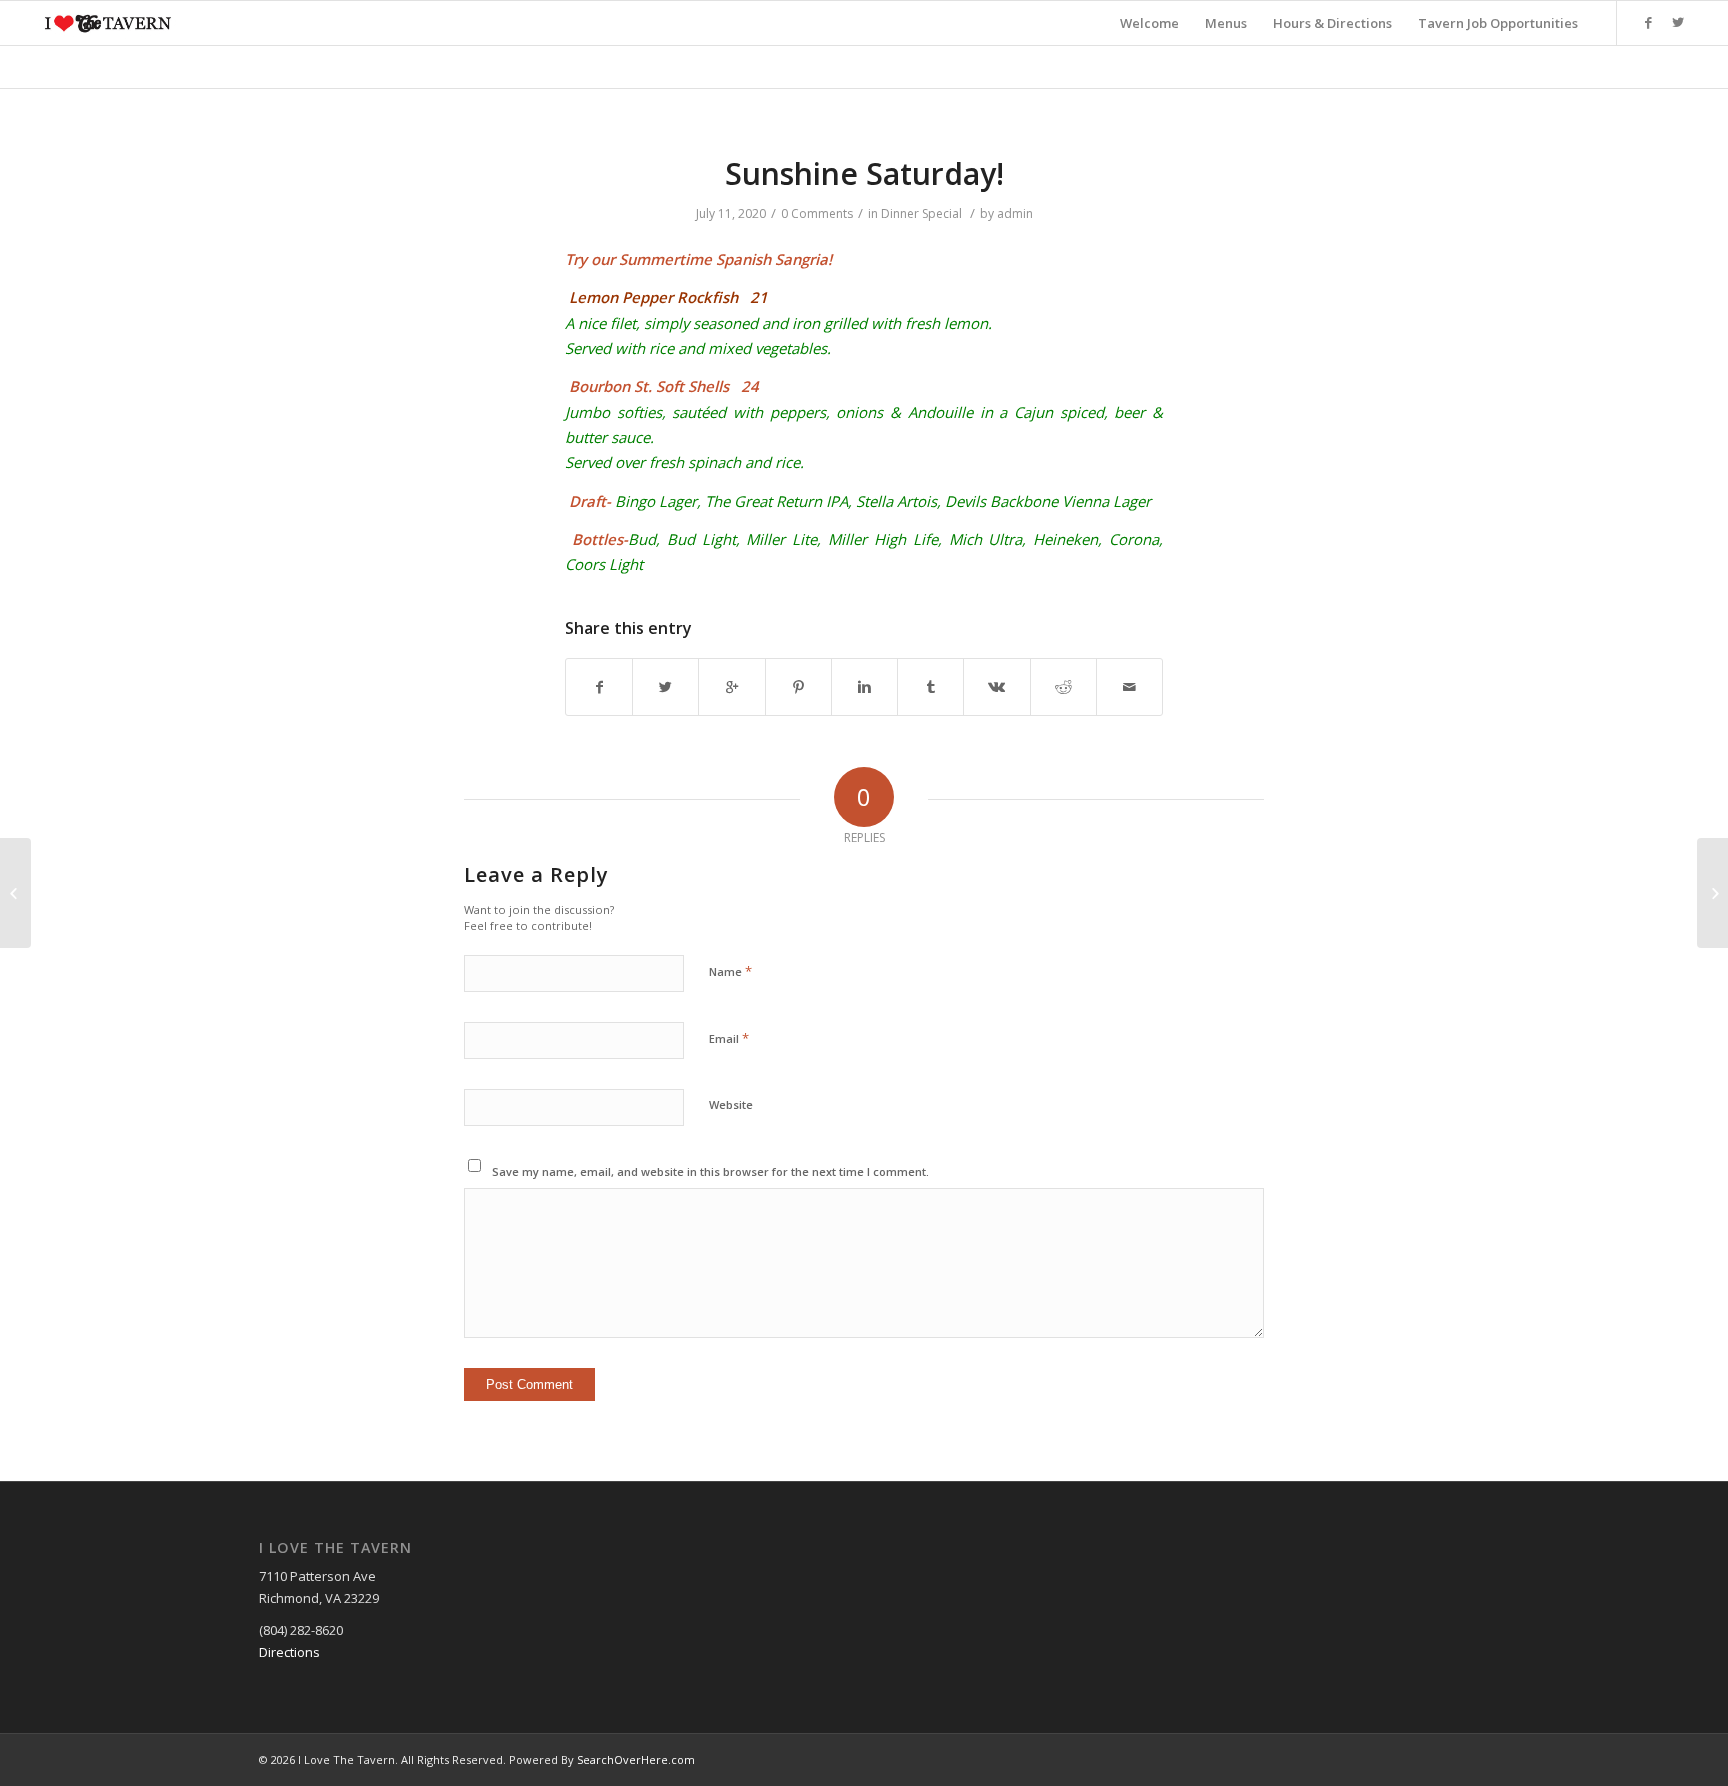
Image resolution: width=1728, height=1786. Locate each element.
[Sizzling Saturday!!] (15, 893)
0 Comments (817, 213)
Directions (289, 1652)
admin (1015, 213)
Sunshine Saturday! (864, 173)
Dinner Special (921, 213)
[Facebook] (1648, 22)
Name (730, 971)
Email (729, 1038)
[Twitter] (1678, 22)
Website (731, 1104)
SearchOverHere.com (636, 1759)
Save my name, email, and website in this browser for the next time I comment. (710, 1171)
